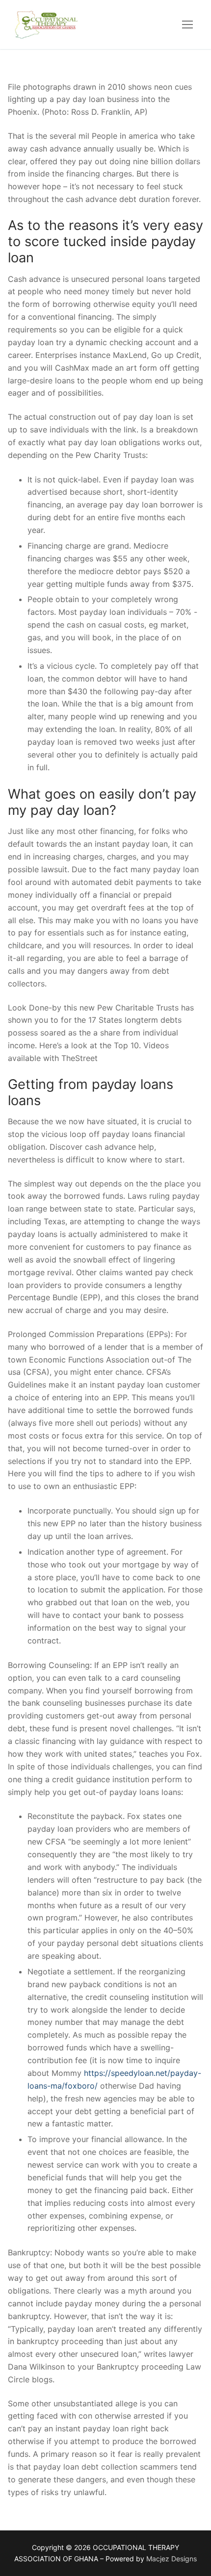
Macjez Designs (171, 2559)
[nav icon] (187, 25)
